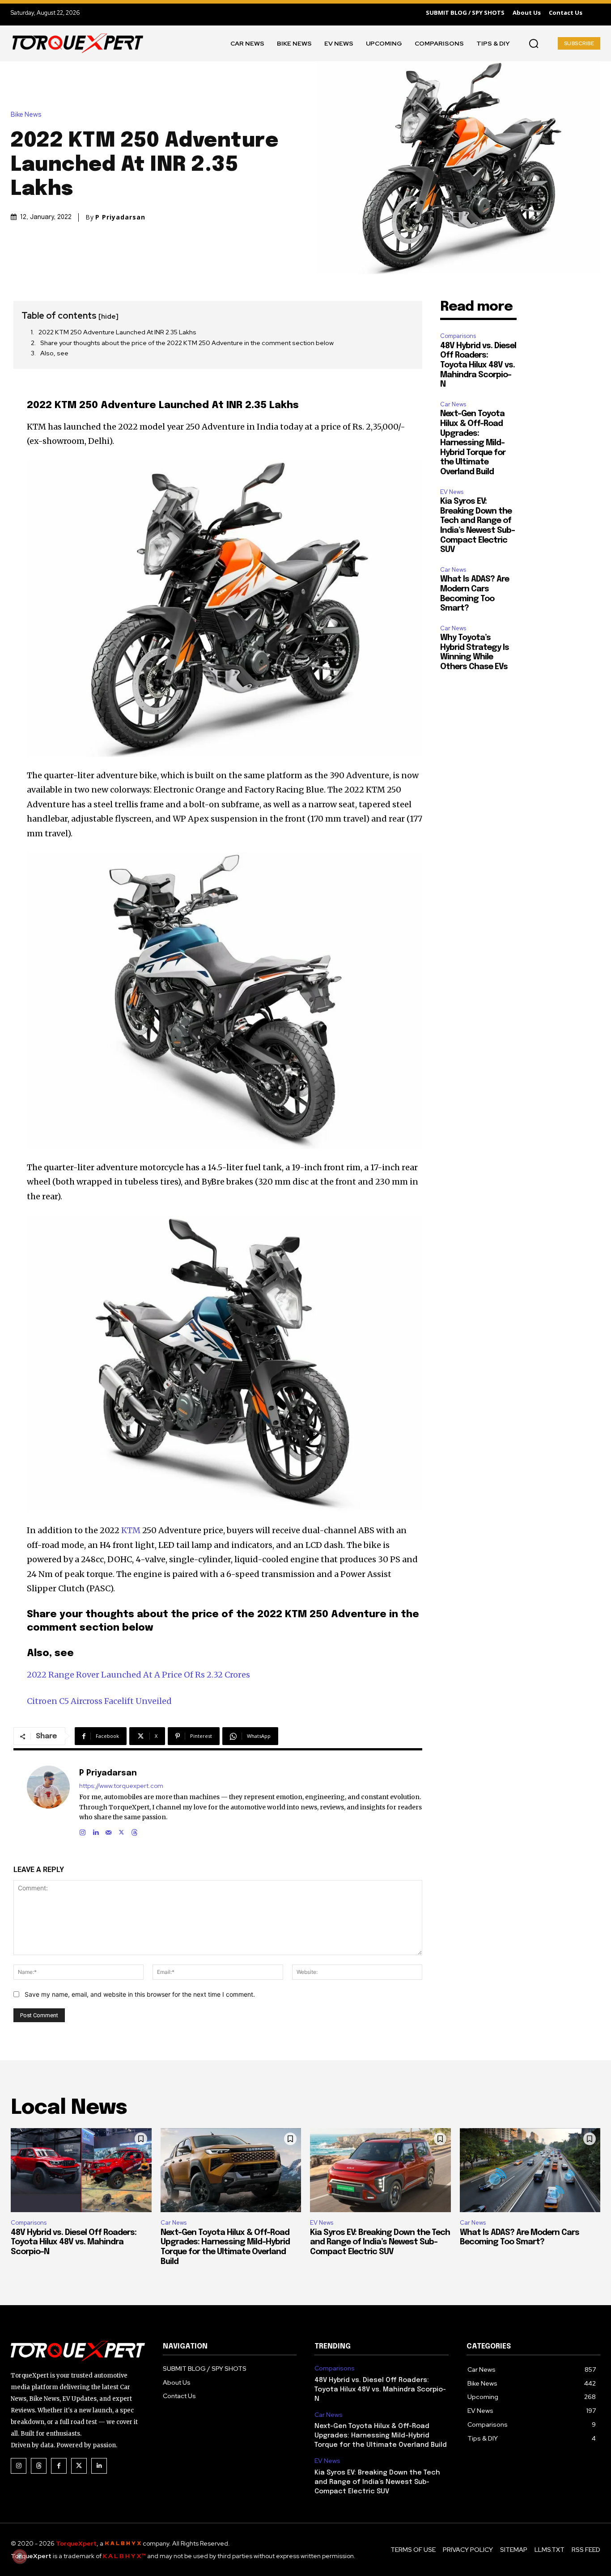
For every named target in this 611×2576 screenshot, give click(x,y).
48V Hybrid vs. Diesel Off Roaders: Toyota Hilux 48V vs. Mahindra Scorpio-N (478, 365)
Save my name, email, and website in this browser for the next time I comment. (140, 1994)
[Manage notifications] (20, 2556)
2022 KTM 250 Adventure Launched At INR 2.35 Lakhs (117, 332)
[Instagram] (83, 1831)
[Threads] (134, 1831)
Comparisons (458, 336)
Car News (453, 404)
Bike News (26, 115)
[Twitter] (79, 2466)
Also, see (54, 353)
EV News (452, 492)
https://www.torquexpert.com (121, 1786)
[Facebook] (59, 2466)
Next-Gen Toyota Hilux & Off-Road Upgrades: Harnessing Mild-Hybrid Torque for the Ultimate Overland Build (473, 443)
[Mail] (108, 1831)
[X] (121, 1831)
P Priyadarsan (120, 217)
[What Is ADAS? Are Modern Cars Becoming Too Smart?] (530, 2170)
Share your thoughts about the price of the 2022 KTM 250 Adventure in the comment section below (187, 343)
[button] (534, 43)
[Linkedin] (95, 1831)
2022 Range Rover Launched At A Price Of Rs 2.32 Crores (138, 1675)
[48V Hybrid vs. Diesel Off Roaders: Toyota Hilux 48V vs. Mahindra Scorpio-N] (81, 2170)
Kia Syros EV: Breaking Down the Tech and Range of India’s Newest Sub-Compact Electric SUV (380, 2242)
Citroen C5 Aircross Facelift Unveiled (99, 1701)
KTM (131, 1530)
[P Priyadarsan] (48, 1801)
